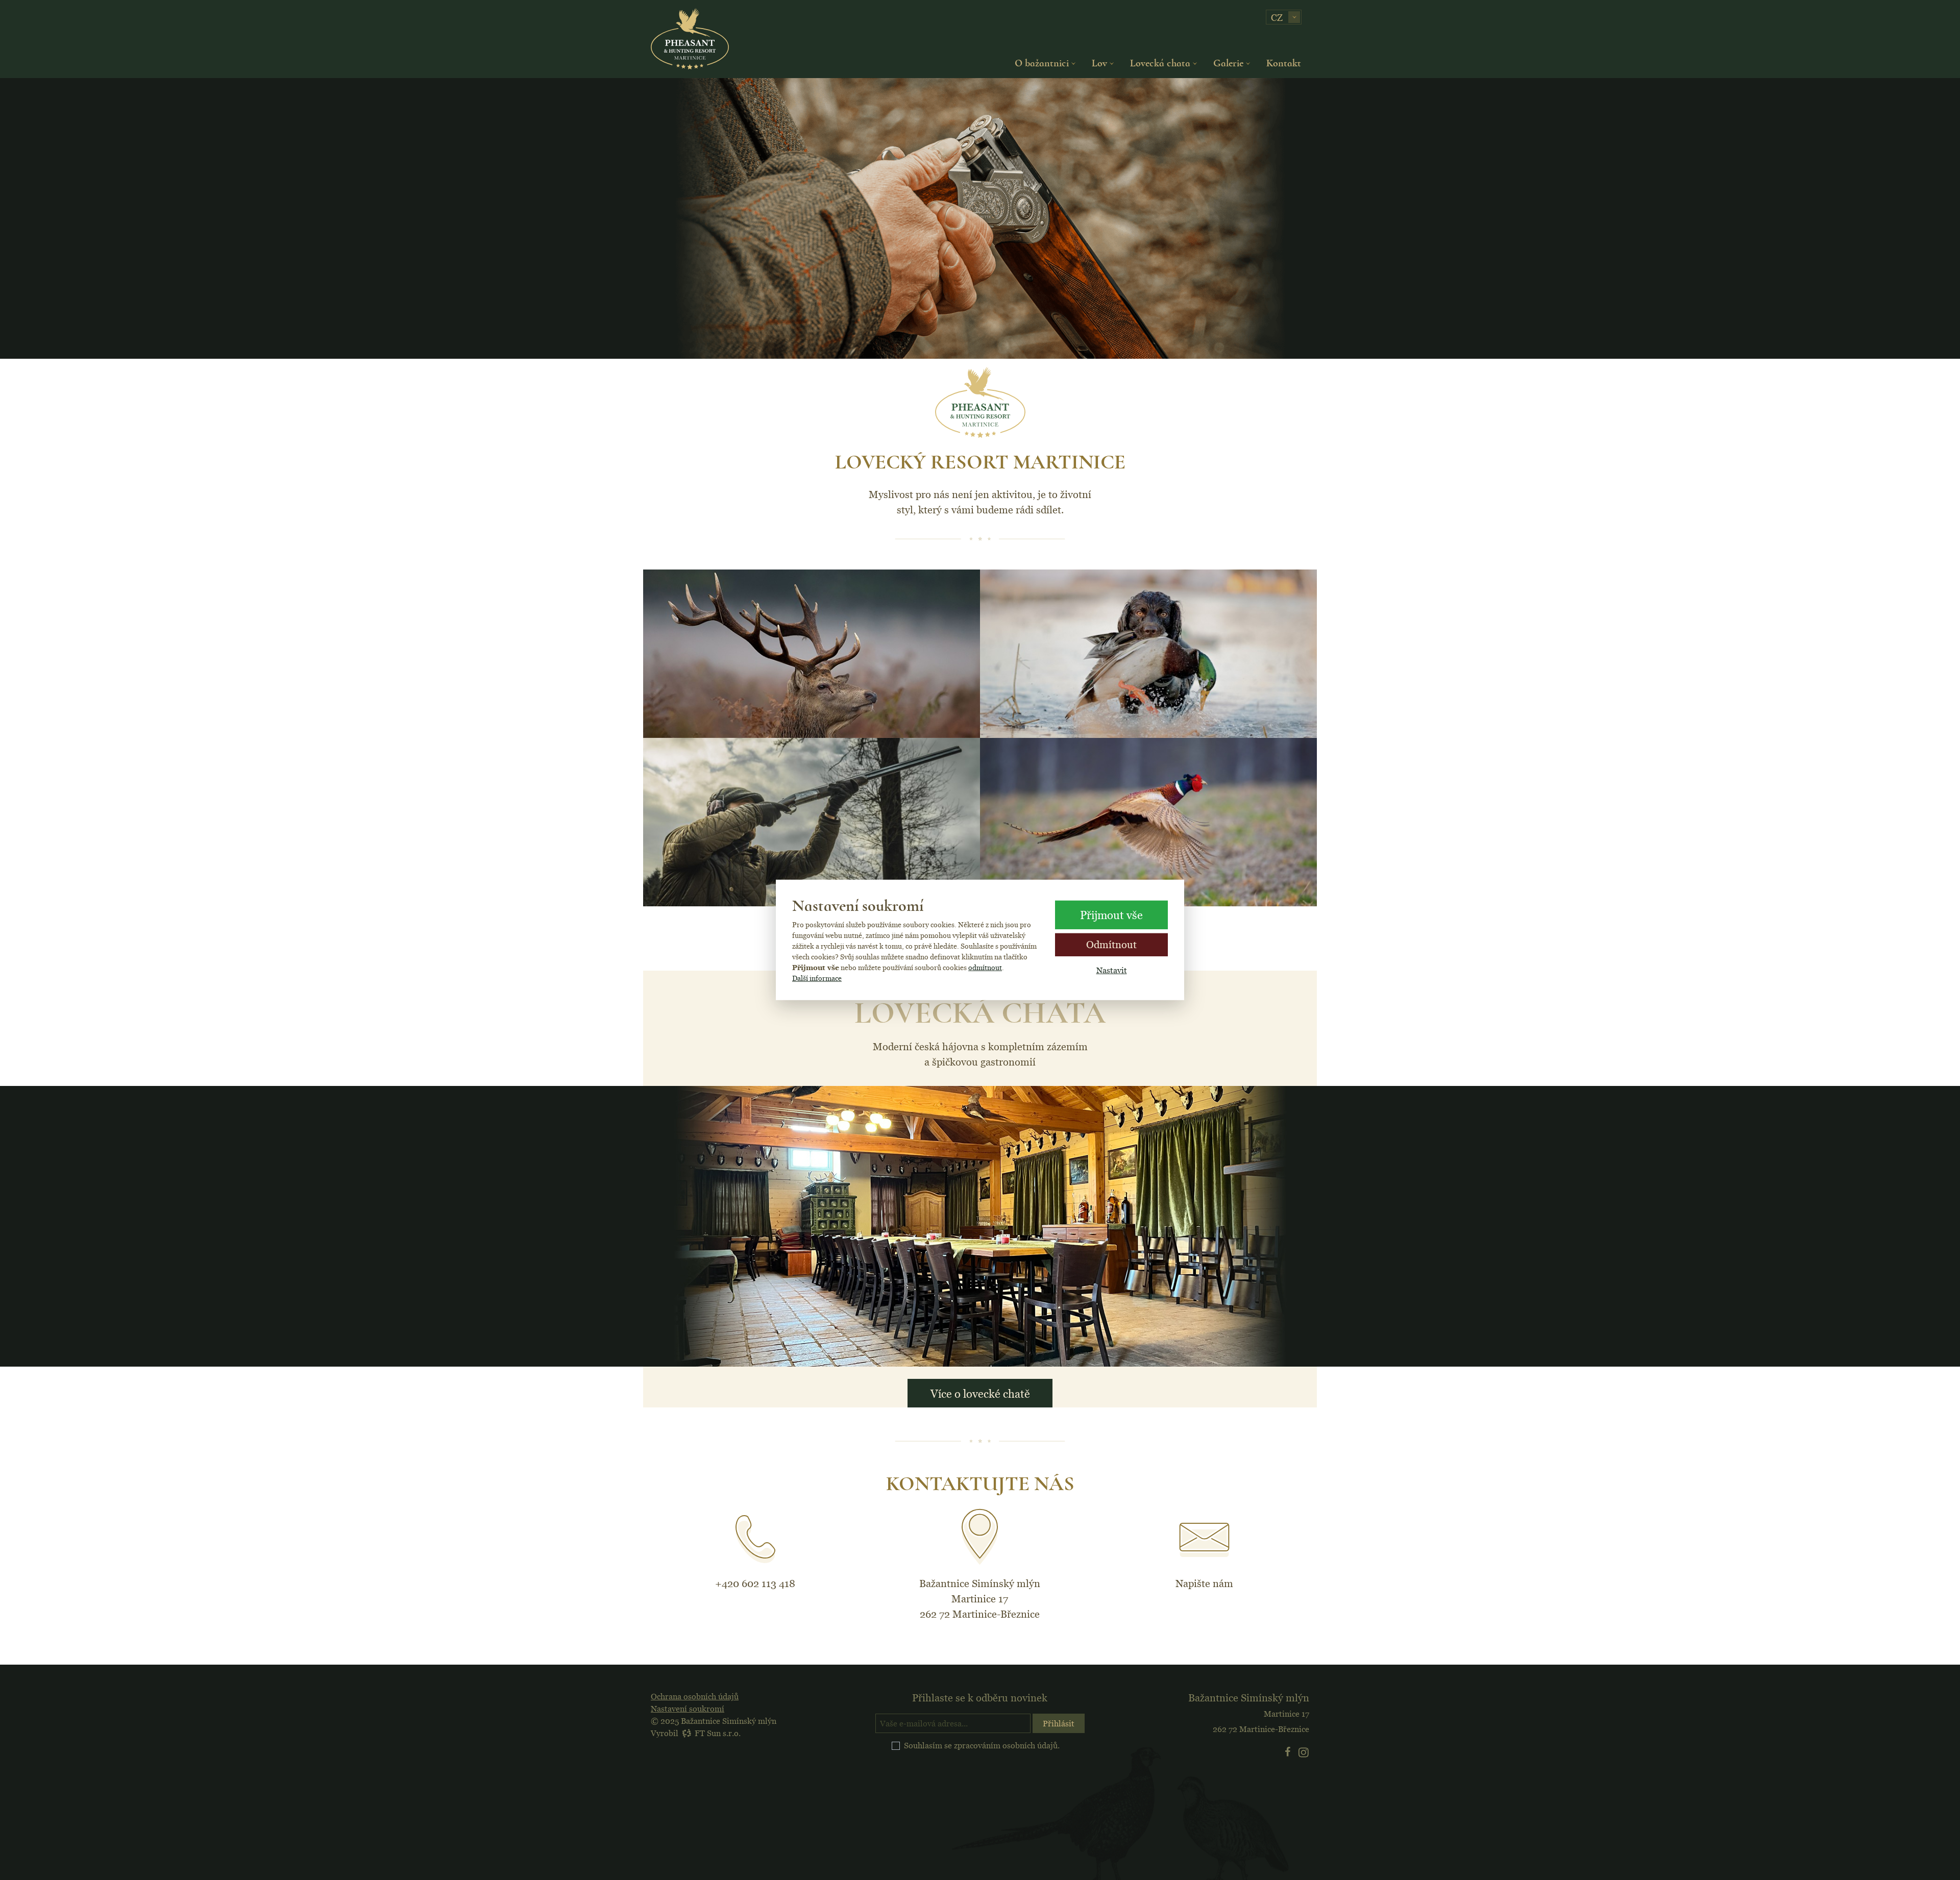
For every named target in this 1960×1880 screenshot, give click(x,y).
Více (812, 726)
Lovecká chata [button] (1160, 63)
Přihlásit (1059, 1723)
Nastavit (1112, 970)
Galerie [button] (1228, 63)
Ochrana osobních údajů (695, 1696)
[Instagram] (1304, 1752)
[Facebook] (1289, 1752)
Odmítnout (1111, 944)
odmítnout (985, 968)
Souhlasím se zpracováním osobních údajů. (982, 1745)
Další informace (817, 978)
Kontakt (1284, 63)
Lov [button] (1099, 63)
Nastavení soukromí (688, 1709)
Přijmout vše (1111, 915)
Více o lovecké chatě (980, 1393)
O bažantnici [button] (1042, 63)
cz (1277, 18)
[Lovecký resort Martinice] (690, 39)
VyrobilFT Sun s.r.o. (696, 1733)
